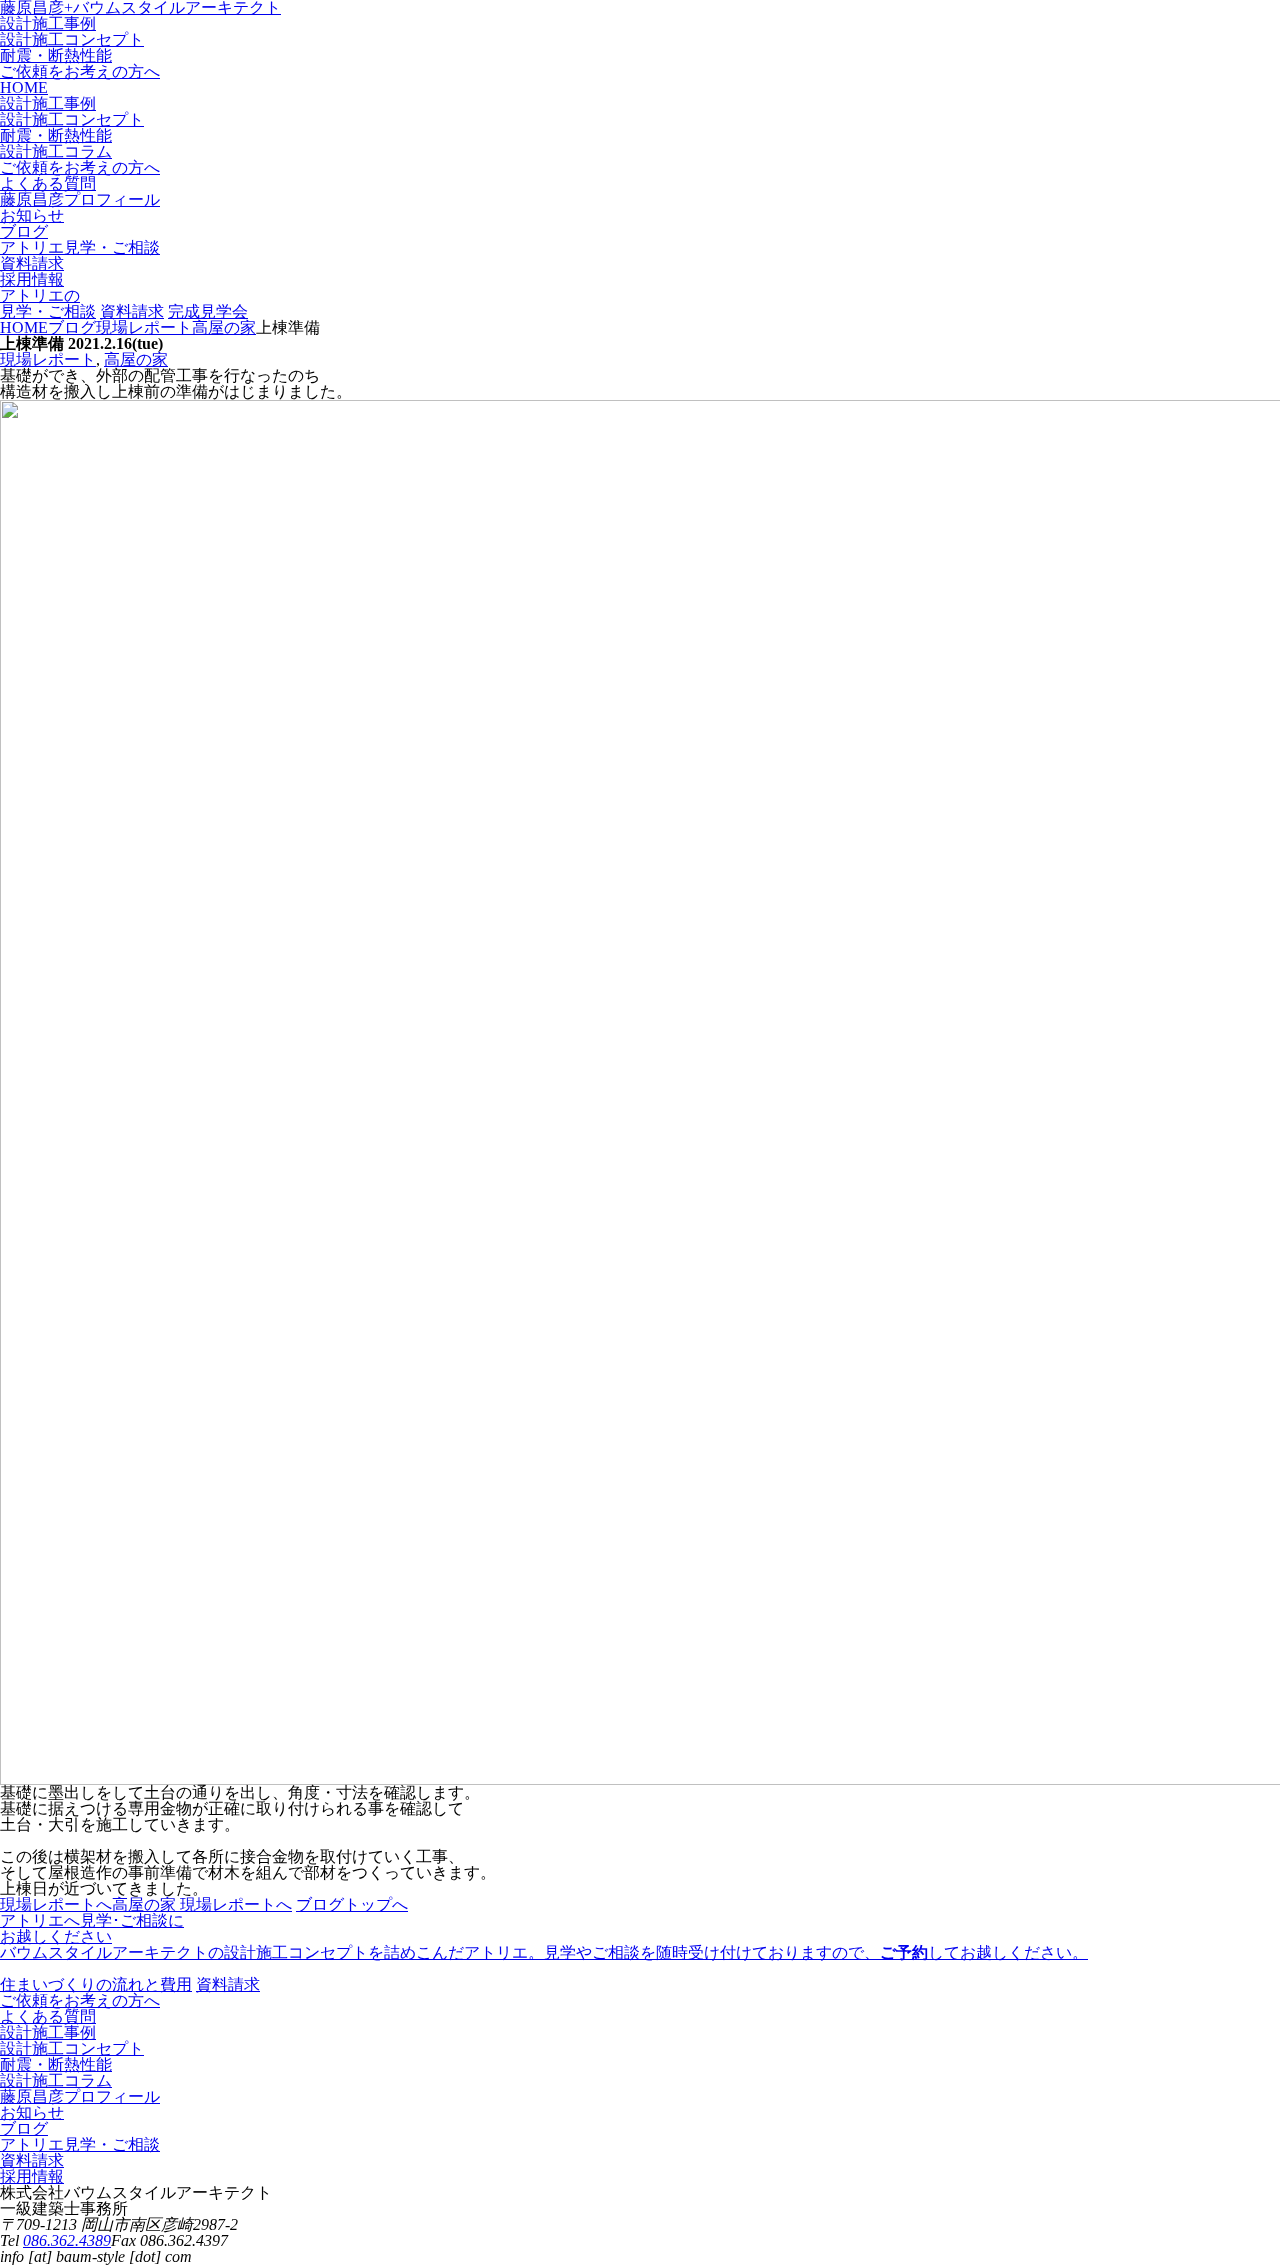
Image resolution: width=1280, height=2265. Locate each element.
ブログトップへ (352, 1904)
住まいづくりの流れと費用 (96, 1984)
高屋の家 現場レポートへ (202, 1904)
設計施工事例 (48, 23)
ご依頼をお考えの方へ (80, 71)
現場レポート (48, 359)
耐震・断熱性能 (56, 55)
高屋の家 (136, 359)
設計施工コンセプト (72, 39)
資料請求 (132, 311)
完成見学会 (208, 311)
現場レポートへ (56, 1904)
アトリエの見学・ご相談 (48, 303)
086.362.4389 (67, 2240)
